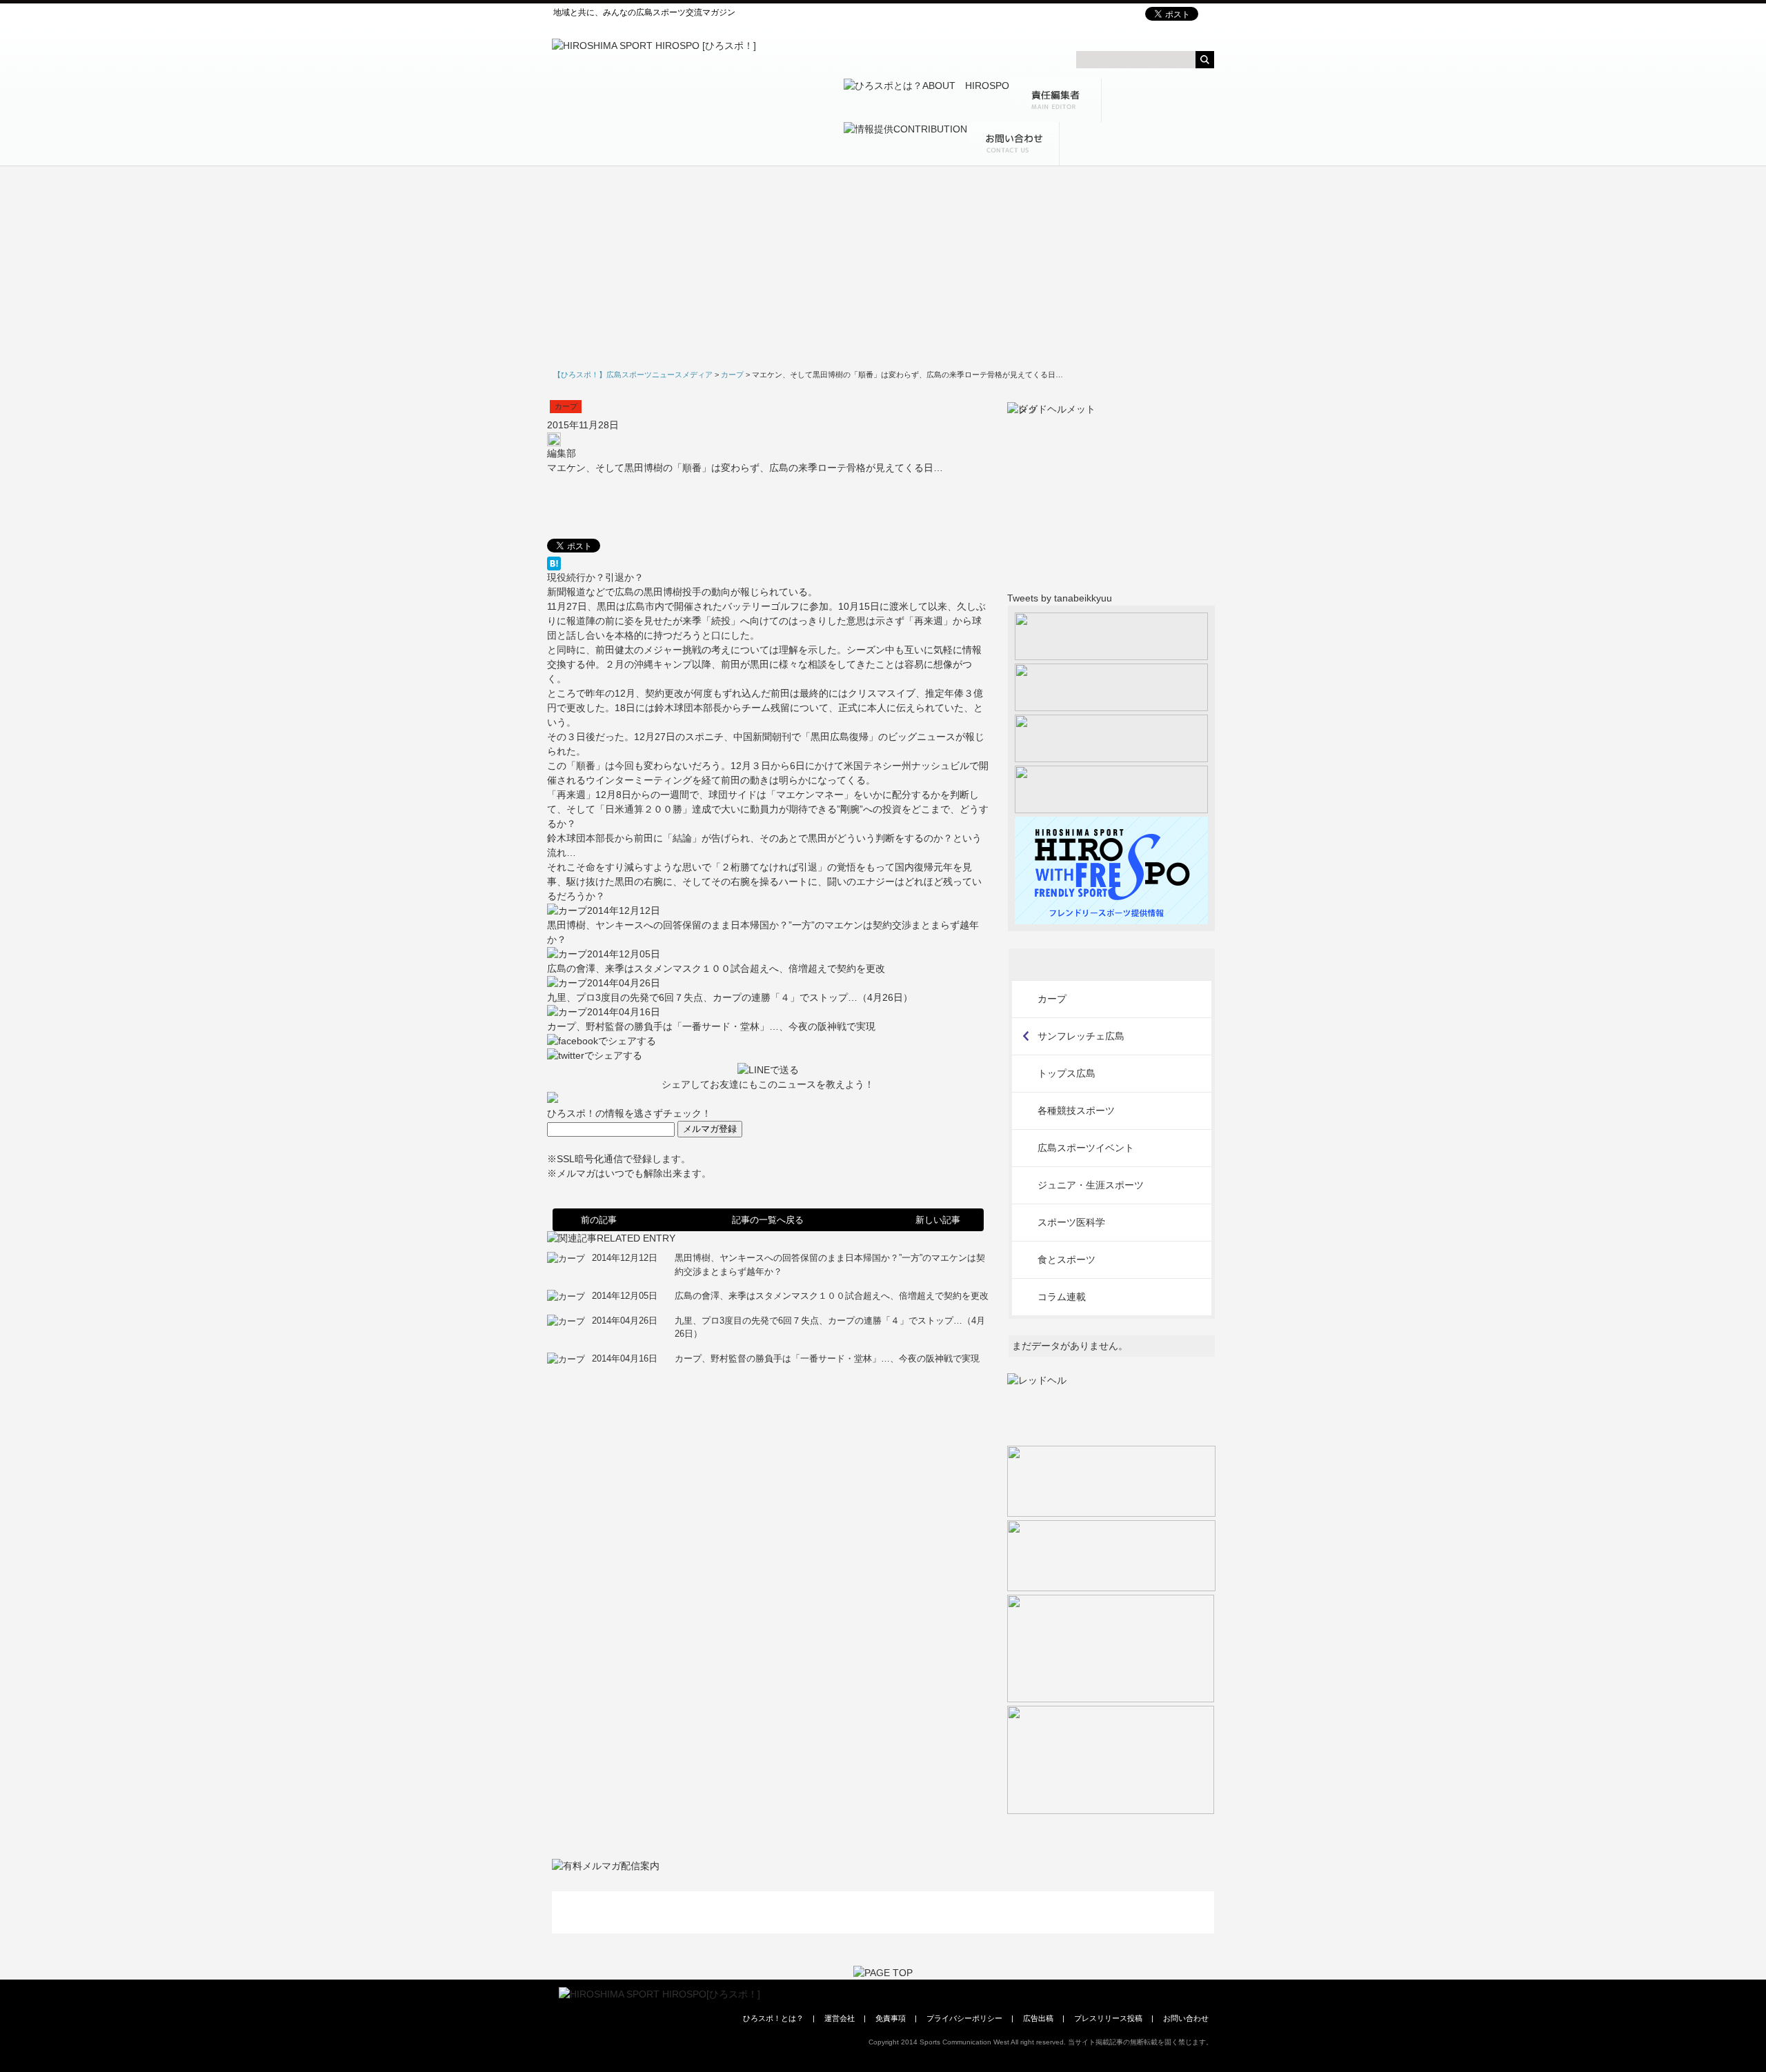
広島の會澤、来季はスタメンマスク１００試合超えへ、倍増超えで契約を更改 (716, 968)
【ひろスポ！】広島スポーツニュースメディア (633, 375)
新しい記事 (938, 1220)
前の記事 (599, 1220)
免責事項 (891, 2018)
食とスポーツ (1066, 1259)
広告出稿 (1038, 2018)
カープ (566, 406)
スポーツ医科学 (1071, 1222)
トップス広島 (1066, 1073)
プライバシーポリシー (964, 2018)
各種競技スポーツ (1076, 1110)
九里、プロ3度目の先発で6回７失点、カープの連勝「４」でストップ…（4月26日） (730, 997)
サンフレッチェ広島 (1081, 1036)
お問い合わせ (1186, 2018)
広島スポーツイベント (1086, 1148)
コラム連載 (1062, 1297)
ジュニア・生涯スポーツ (1091, 1185)
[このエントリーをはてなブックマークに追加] (768, 564)
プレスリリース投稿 (1108, 2018)
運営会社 (840, 2018)
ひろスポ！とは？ (773, 2018)
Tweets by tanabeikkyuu (1060, 598)
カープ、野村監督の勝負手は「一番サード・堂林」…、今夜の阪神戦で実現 (711, 1026)
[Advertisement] (883, 270)
